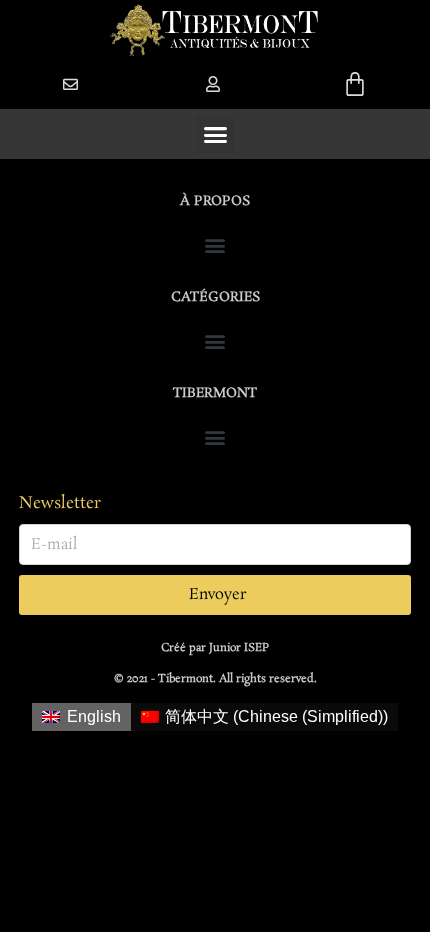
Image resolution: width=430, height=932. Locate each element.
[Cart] (355, 84)
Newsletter (60, 503)
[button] (213, 84)
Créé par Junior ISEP (215, 648)
